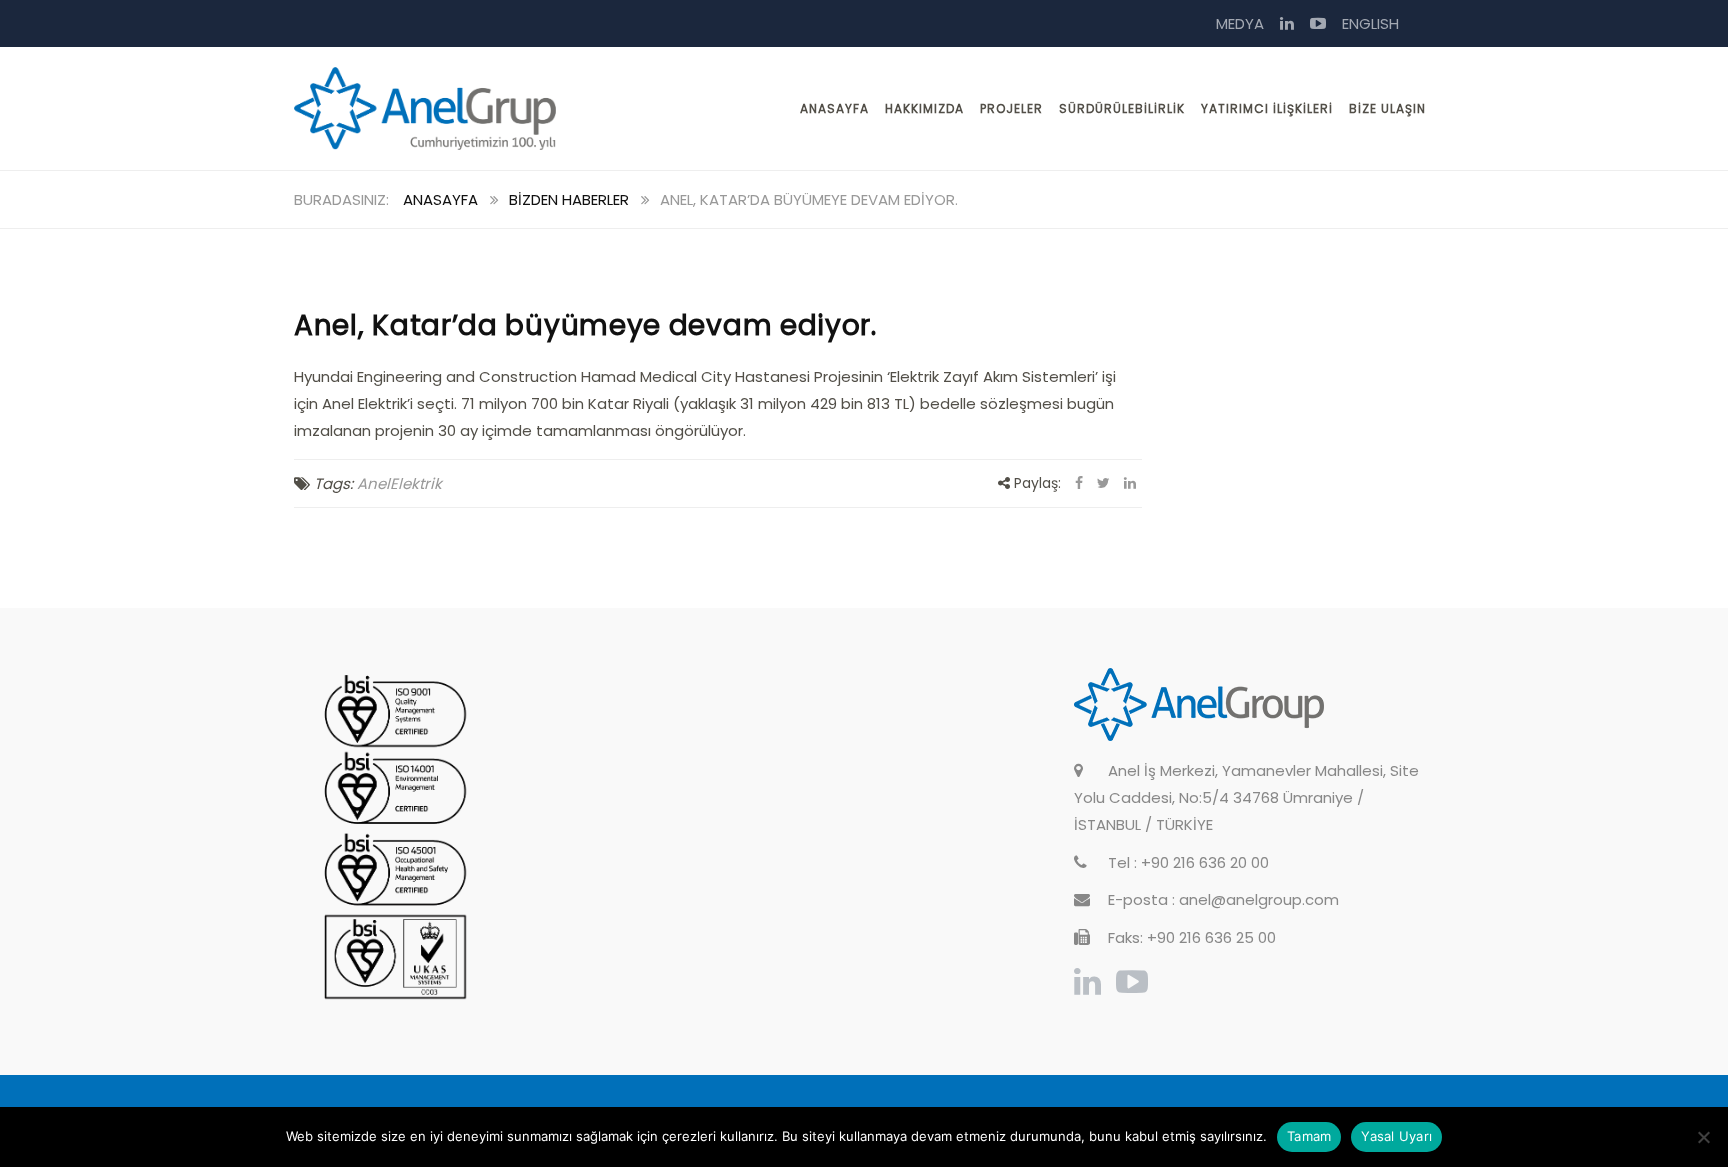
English (1370, 23)
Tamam (1309, 1136)
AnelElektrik (399, 483)
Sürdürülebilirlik (1122, 108)
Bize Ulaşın (1387, 108)
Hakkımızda (924, 108)
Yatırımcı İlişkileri (1267, 108)
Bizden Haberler (569, 199)
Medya (1240, 23)
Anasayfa (834, 108)
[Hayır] (1703, 1137)
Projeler (1011, 108)
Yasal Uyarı (1396, 1136)
